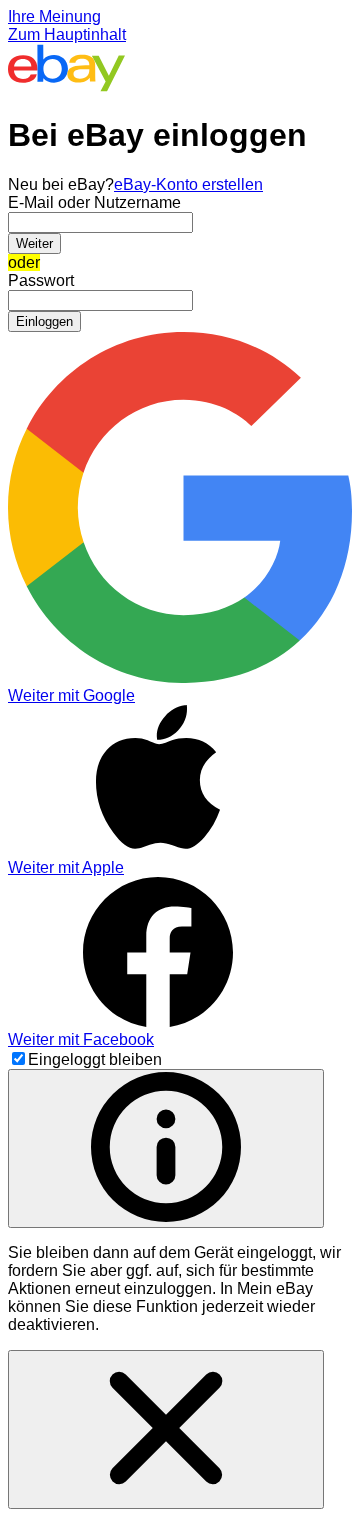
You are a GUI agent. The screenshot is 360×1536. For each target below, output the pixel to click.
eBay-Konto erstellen (188, 184)
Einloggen (44, 321)
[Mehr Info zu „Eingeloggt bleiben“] (166, 1148)
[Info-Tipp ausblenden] (166, 1429)
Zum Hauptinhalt (67, 34)
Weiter (34, 243)
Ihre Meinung (54, 16)
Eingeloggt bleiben (95, 1059)
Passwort (41, 280)
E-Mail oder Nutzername (94, 202)
